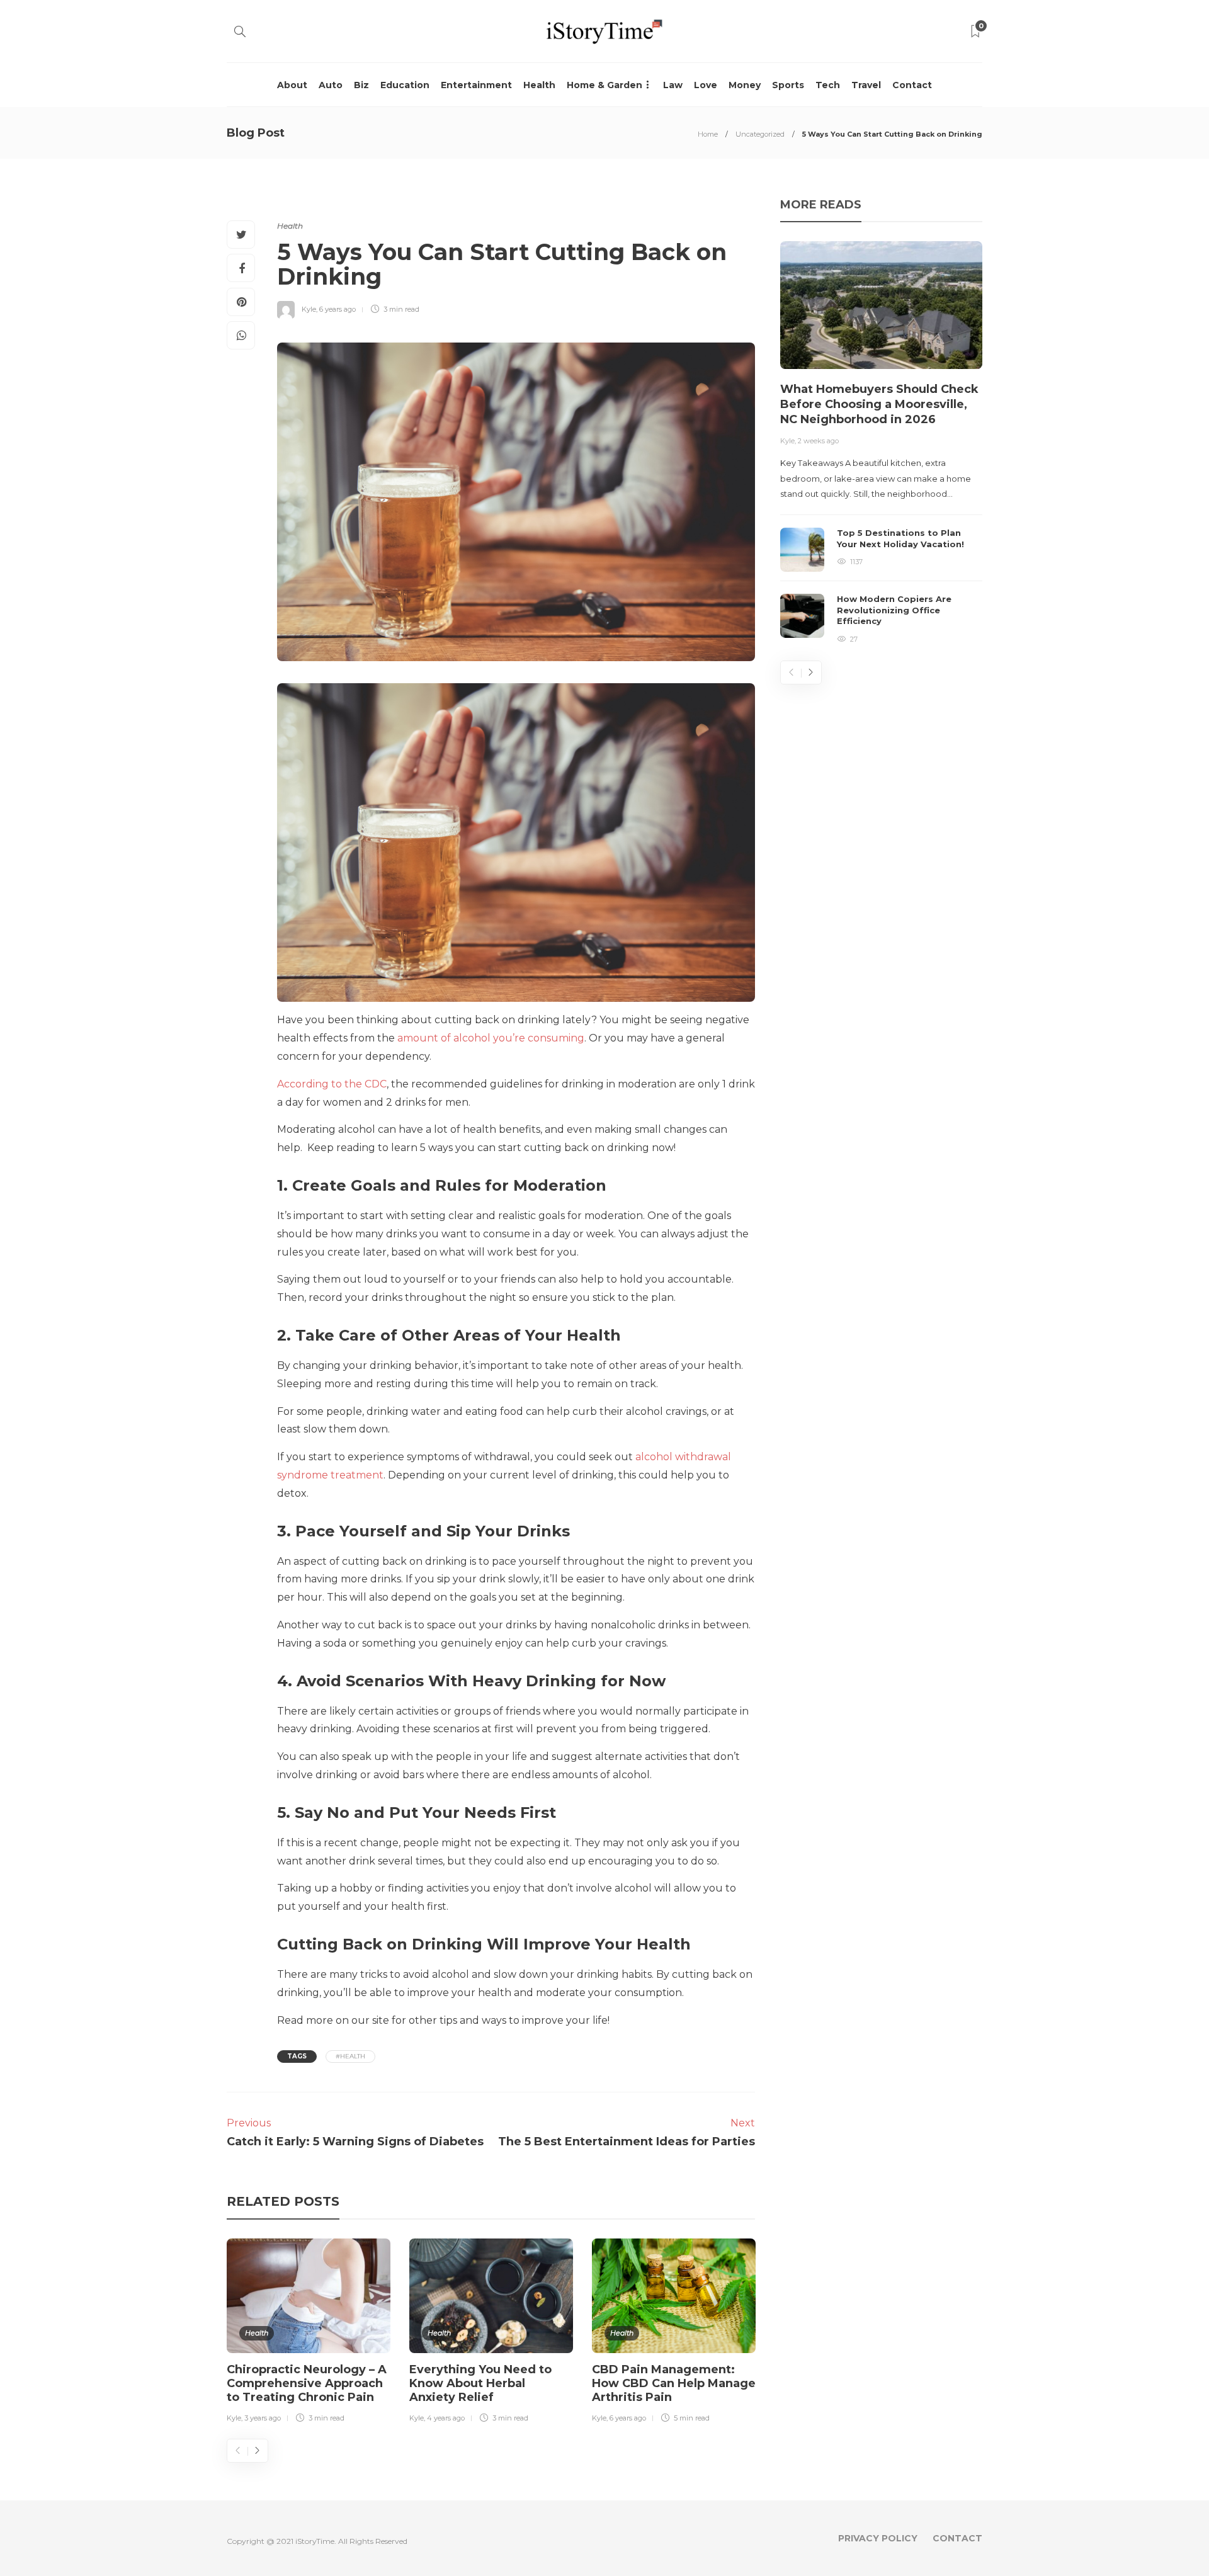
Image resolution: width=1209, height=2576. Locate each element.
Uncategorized (760, 134)
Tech (828, 85)
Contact (912, 85)
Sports (788, 85)
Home (708, 134)
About (292, 85)
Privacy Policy (878, 2538)
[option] (309, 2333)
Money (745, 85)
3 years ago (263, 2418)
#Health (350, 2056)
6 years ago (338, 309)
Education (405, 85)
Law (673, 85)
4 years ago (446, 2418)
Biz (361, 85)
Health (539, 85)
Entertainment (476, 85)
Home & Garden (604, 85)
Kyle (309, 309)
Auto (331, 85)
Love (706, 85)
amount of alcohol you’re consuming (491, 1038)
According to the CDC (332, 1084)
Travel (866, 85)
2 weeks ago (818, 441)
